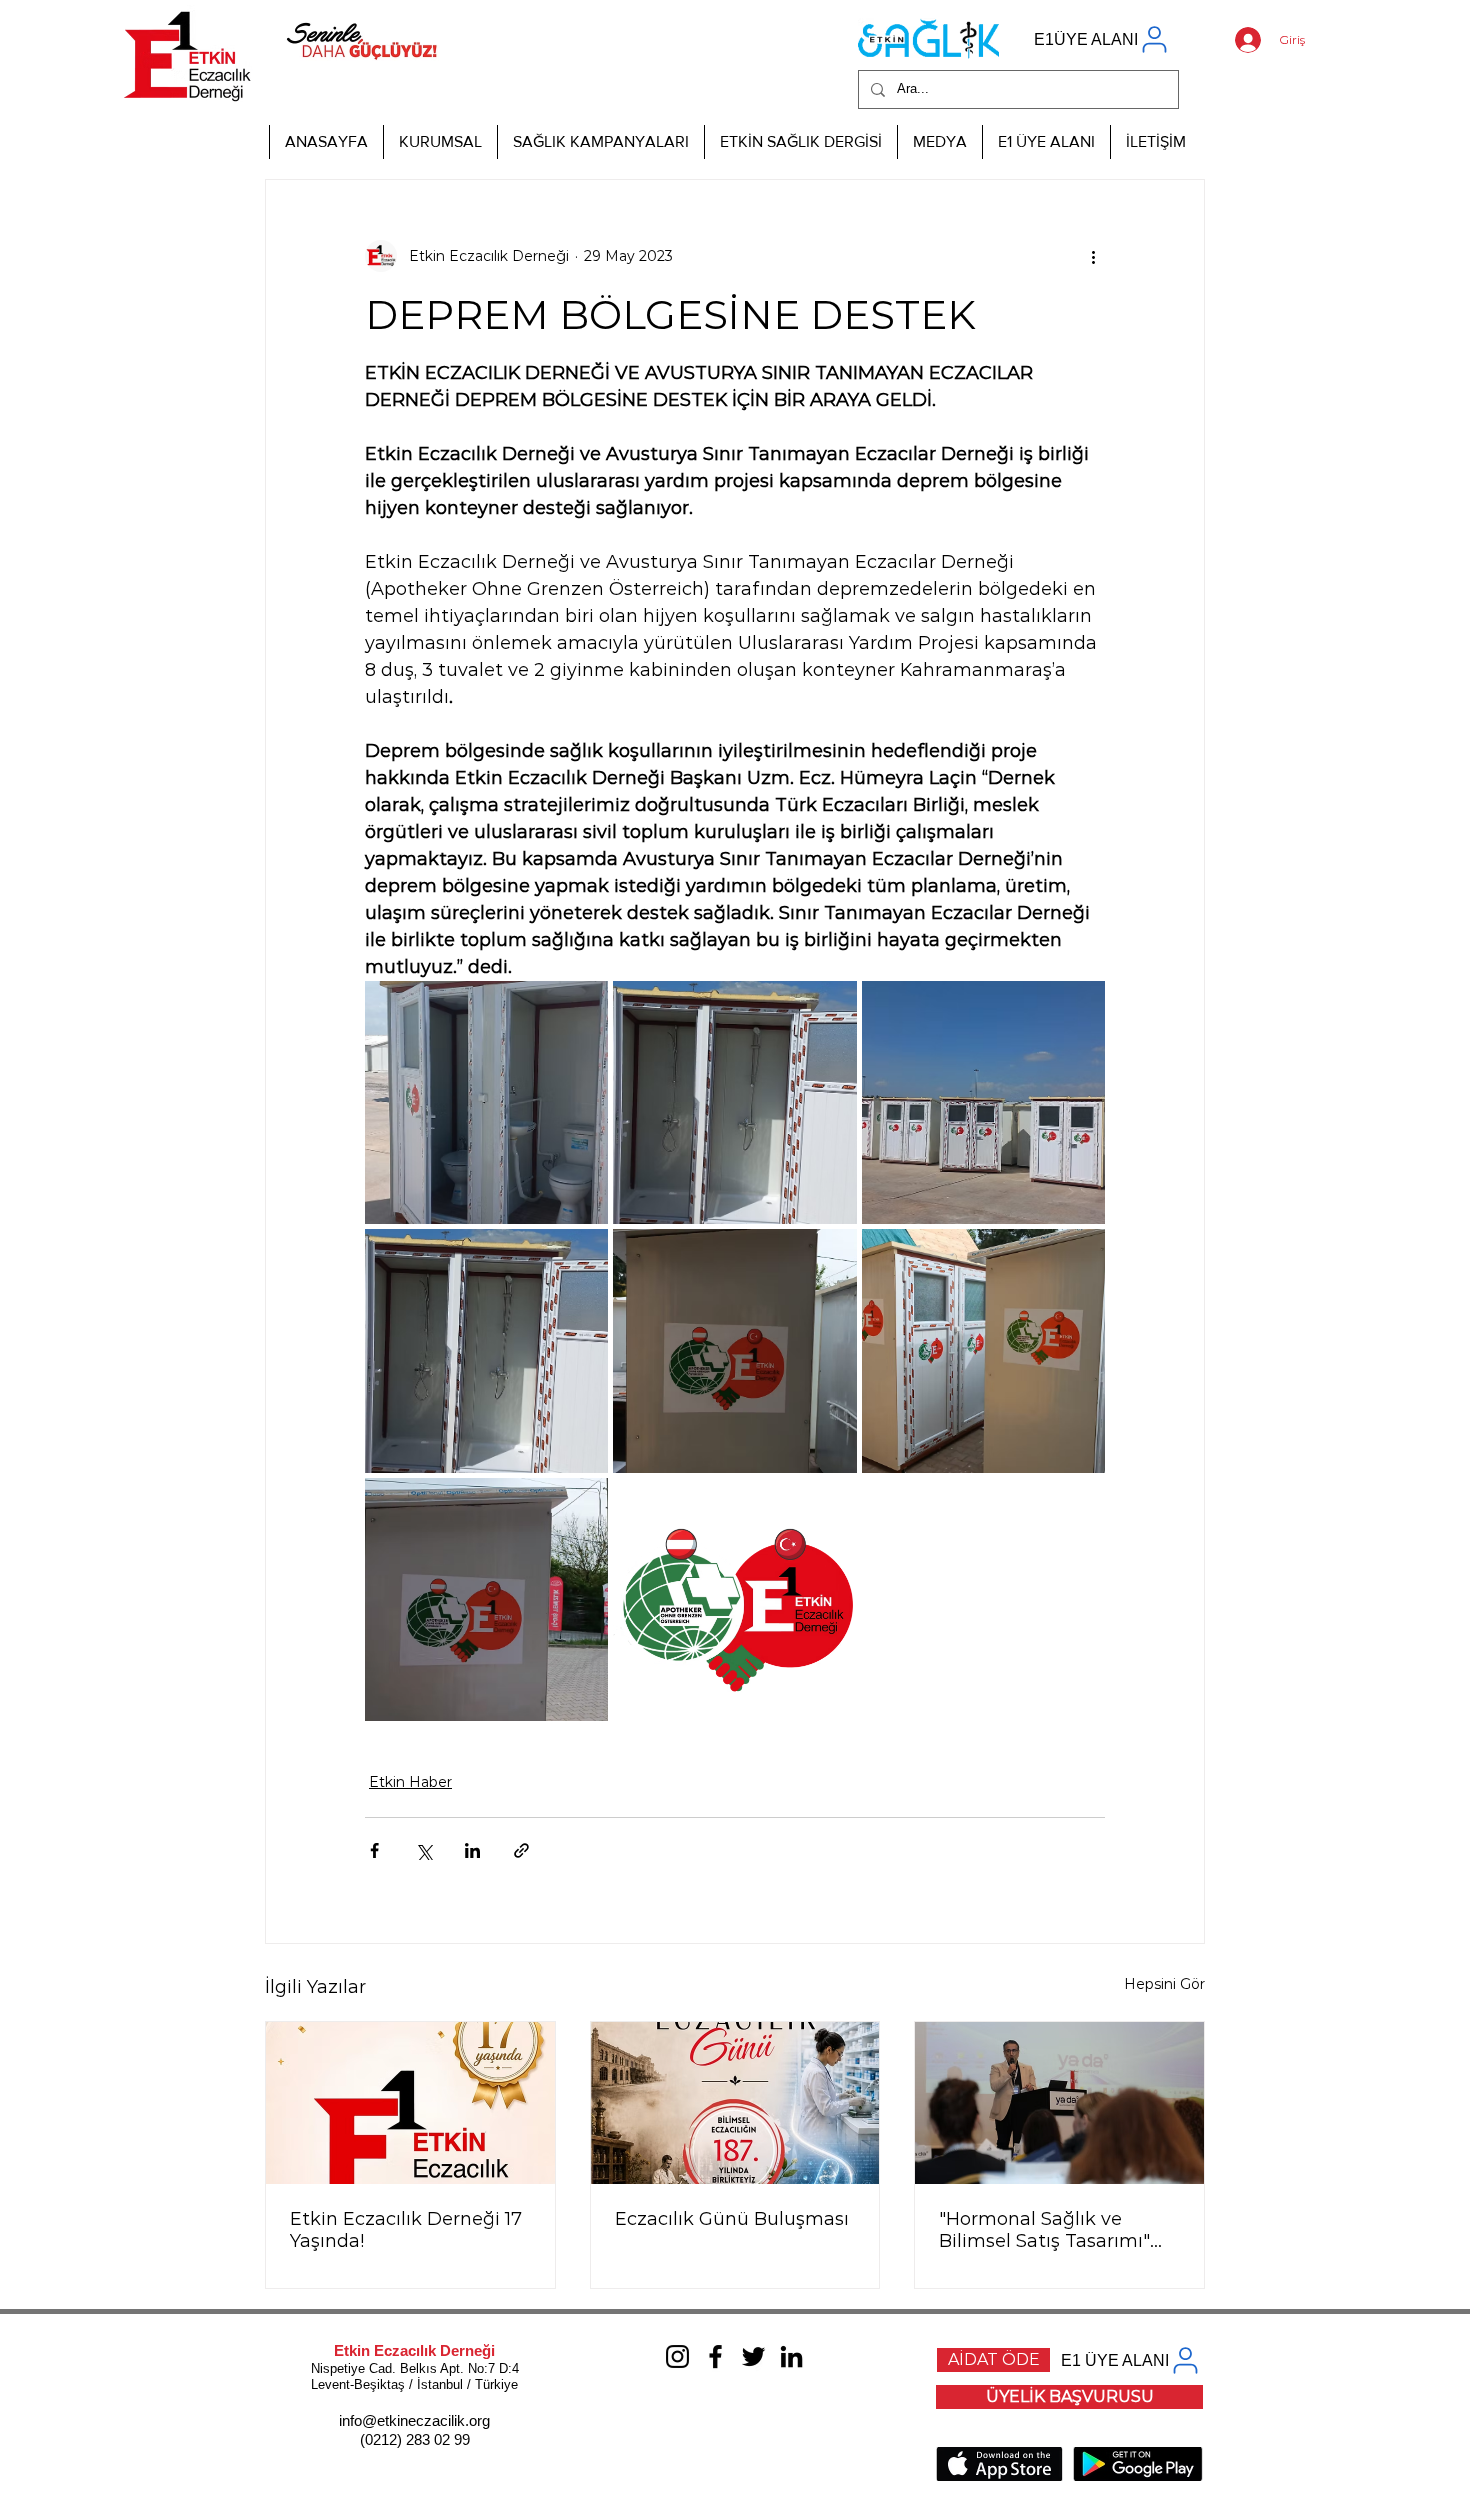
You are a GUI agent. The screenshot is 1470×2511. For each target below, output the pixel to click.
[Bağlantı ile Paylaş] (521, 1850)
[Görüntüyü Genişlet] (486, 1102)
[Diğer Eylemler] (1093, 256)
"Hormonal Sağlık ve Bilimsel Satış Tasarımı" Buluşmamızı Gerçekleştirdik (1044, 2230)
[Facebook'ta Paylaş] (374, 1850)
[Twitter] (753, 2356)
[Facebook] (715, 2356)
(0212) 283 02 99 (415, 2439)
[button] (440, 142)
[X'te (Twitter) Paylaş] (423, 1850)
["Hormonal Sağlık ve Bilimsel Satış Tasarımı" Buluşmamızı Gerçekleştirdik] (1059, 2103)
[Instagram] (677, 2356)
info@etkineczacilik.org (414, 2420)
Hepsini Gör (1164, 1984)
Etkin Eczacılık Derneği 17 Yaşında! (406, 2230)
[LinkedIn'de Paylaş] (472, 1850)
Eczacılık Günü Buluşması (732, 2219)
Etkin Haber (410, 1782)
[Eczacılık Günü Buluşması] (735, 2103)
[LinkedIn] (791, 2356)
